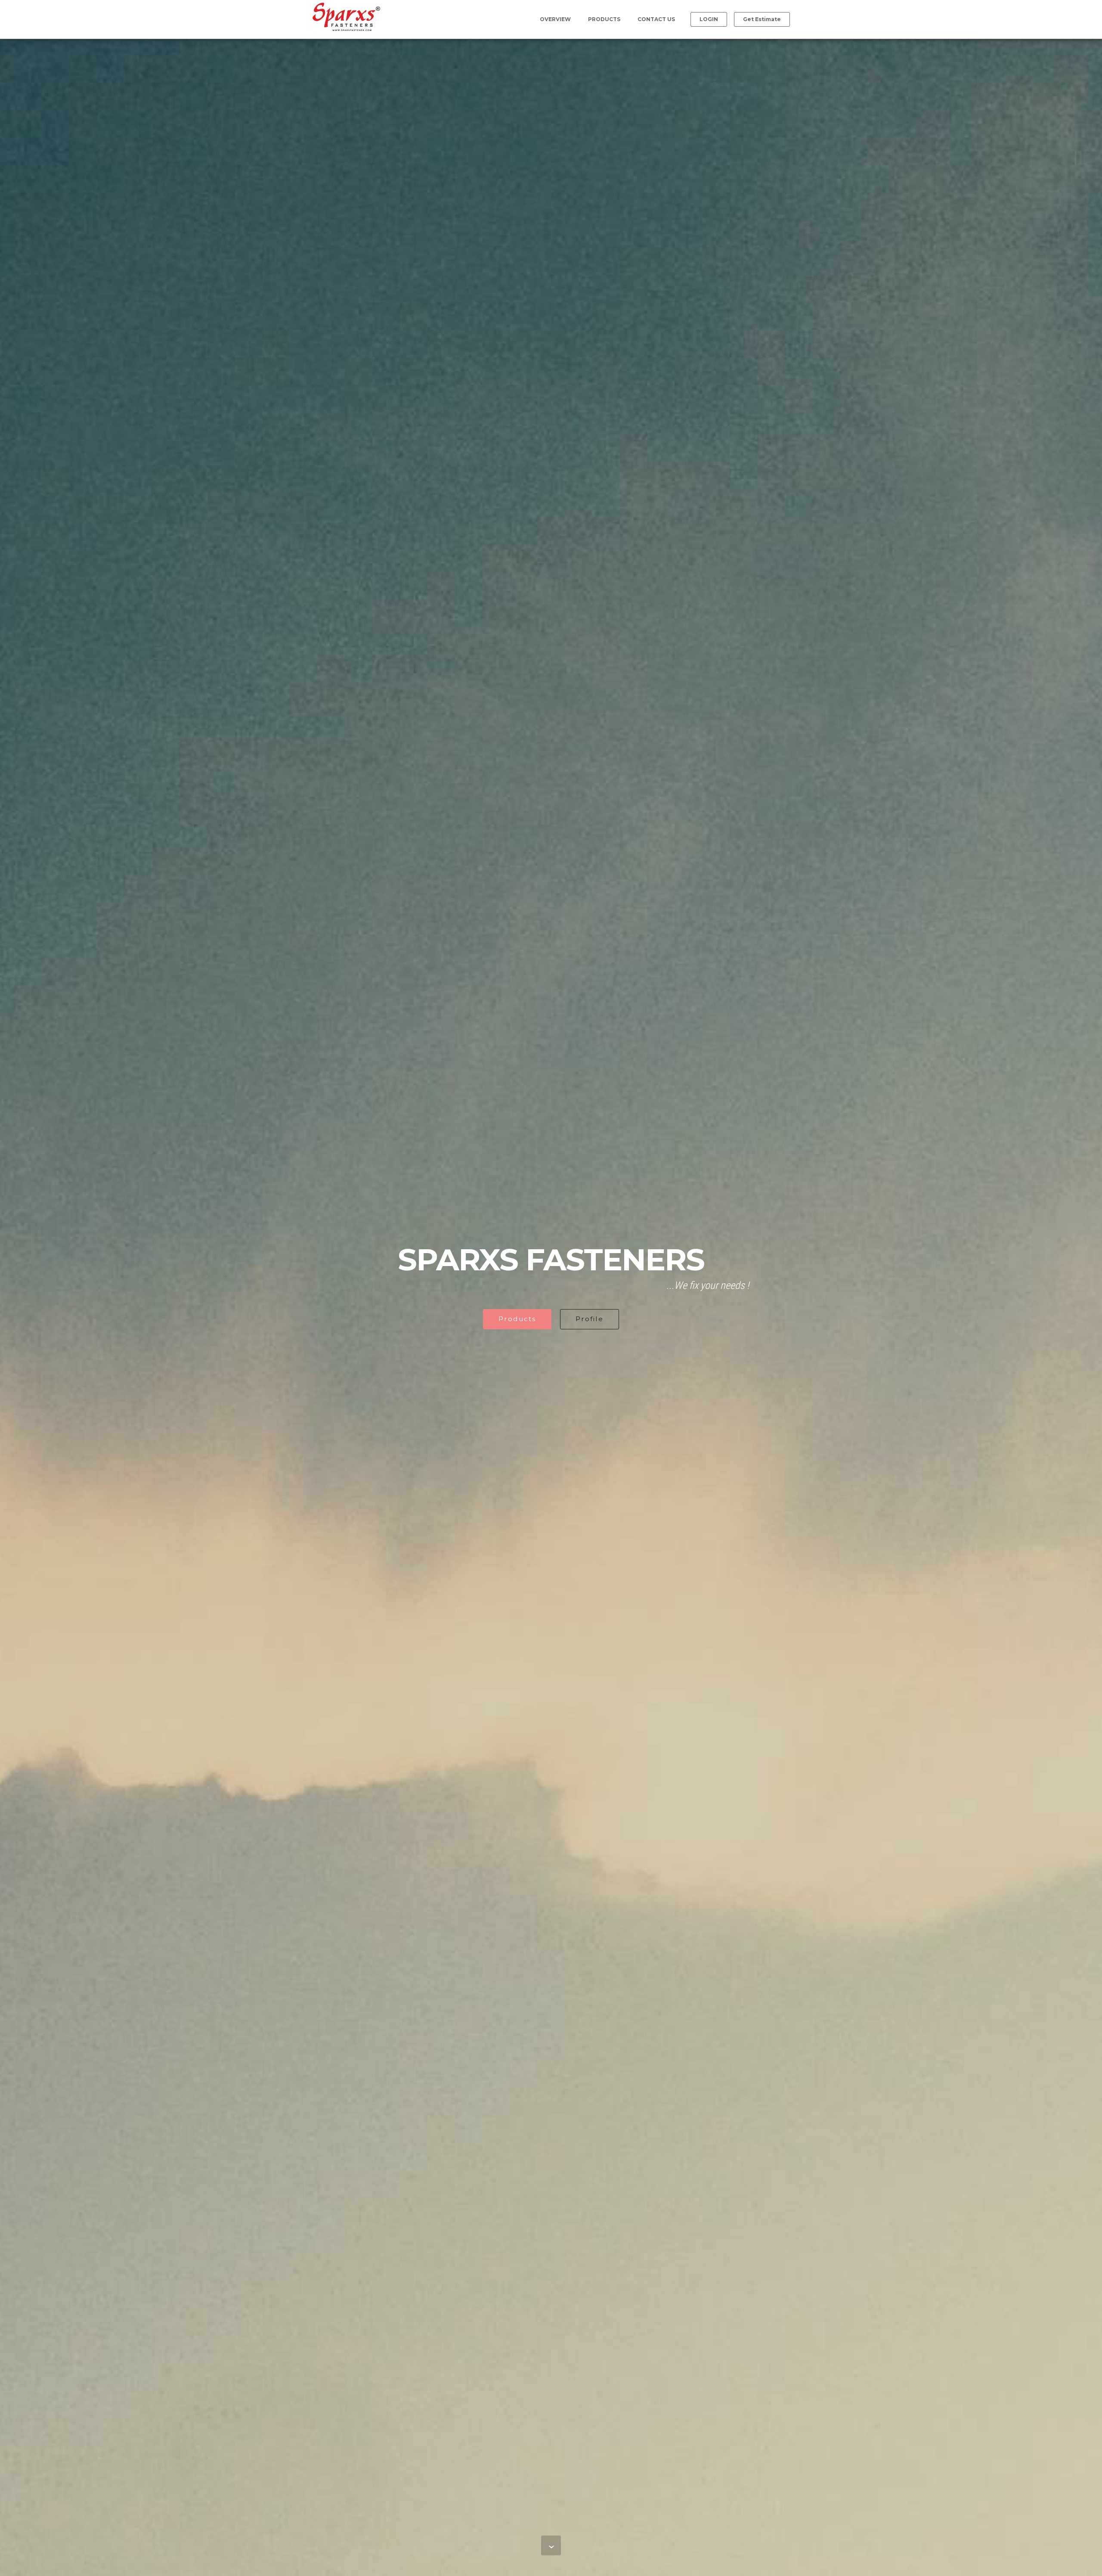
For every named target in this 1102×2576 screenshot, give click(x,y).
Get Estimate (762, 19)
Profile (590, 1319)
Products (517, 1319)
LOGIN (709, 19)
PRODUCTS (604, 19)
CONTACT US (656, 19)
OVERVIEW (555, 19)
